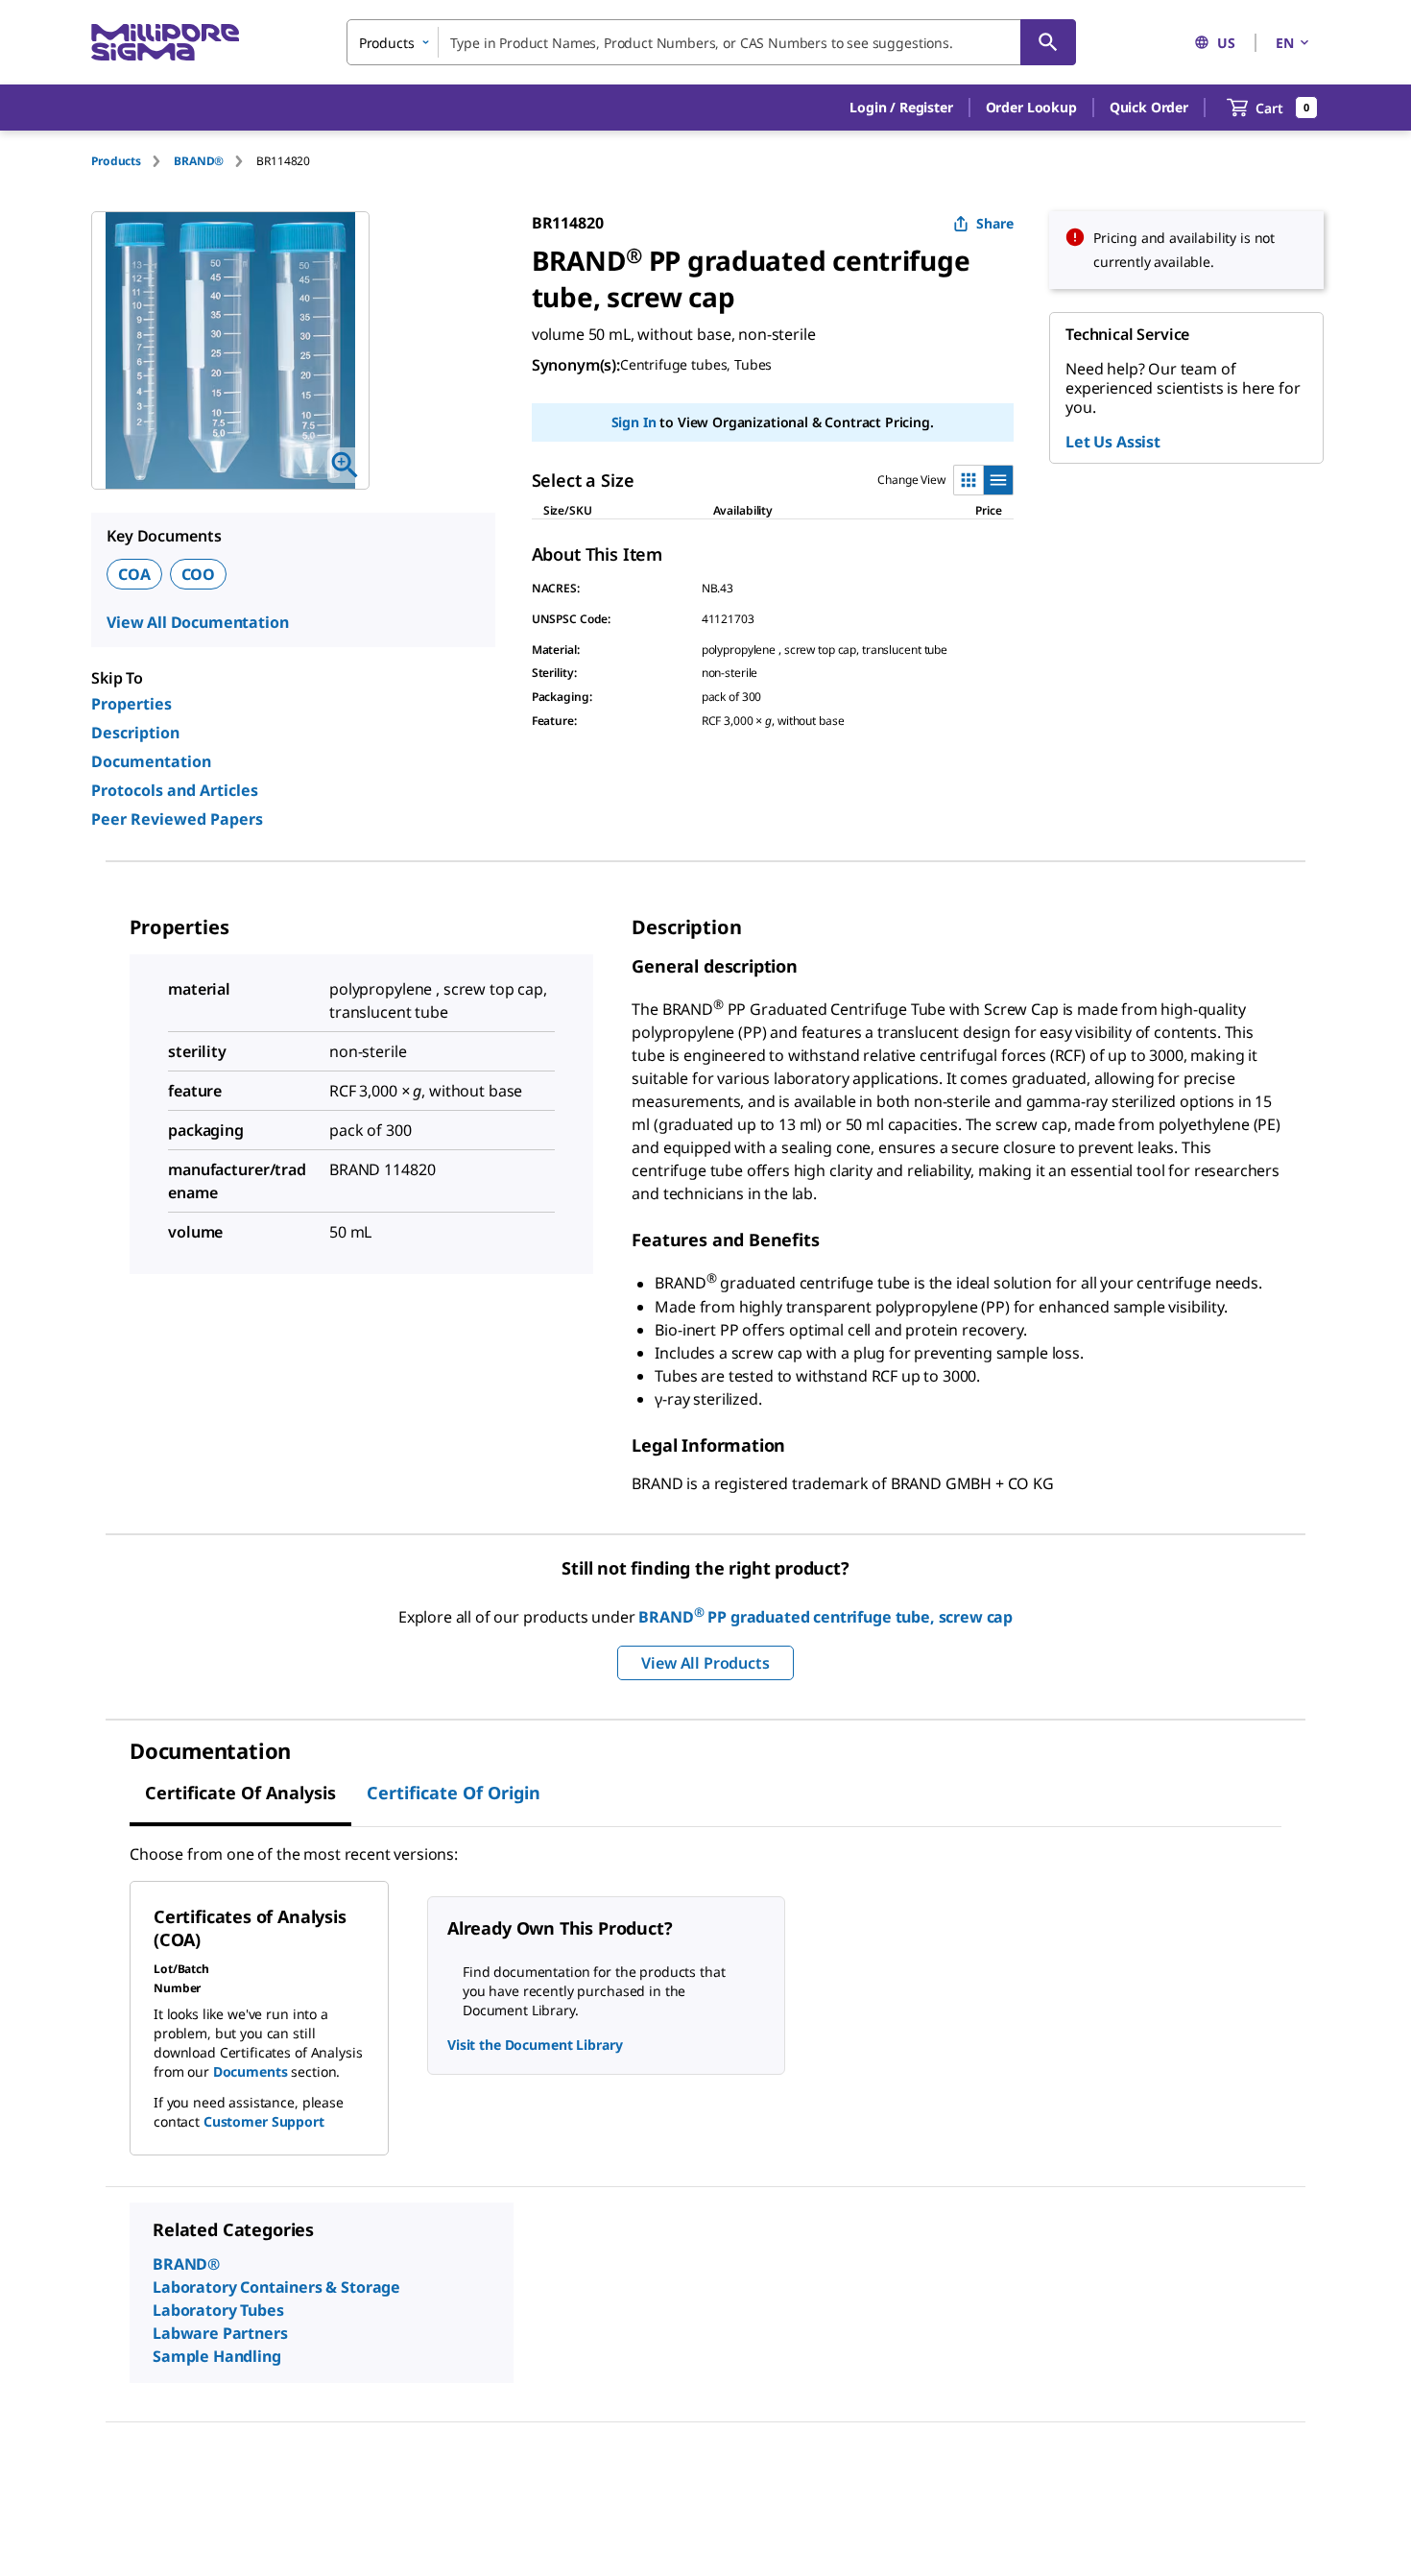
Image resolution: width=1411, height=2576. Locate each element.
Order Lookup (1031, 107)
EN (1285, 43)
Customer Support (264, 2121)
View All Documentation (197, 622)
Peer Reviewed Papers (177, 819)
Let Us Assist (1113, 442)
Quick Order (1149, 107)
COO (199, 574)
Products (116, 161)
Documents (251, 2071)
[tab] (132, 161)
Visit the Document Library (535, 2045)
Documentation (151, 761)
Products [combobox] (387, 43)
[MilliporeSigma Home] (165, 43)
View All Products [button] (705, 1663)
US (1226, 43)
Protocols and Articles (175, 790)
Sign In (634, 422)
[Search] (1048, 42)
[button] (901, 108)
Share (995, 223)
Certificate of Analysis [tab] (240, 1793)
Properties (132, 704)
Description (135, 733)
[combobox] (711, 42)
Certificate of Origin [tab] (454, 1793)
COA (134, 574)
